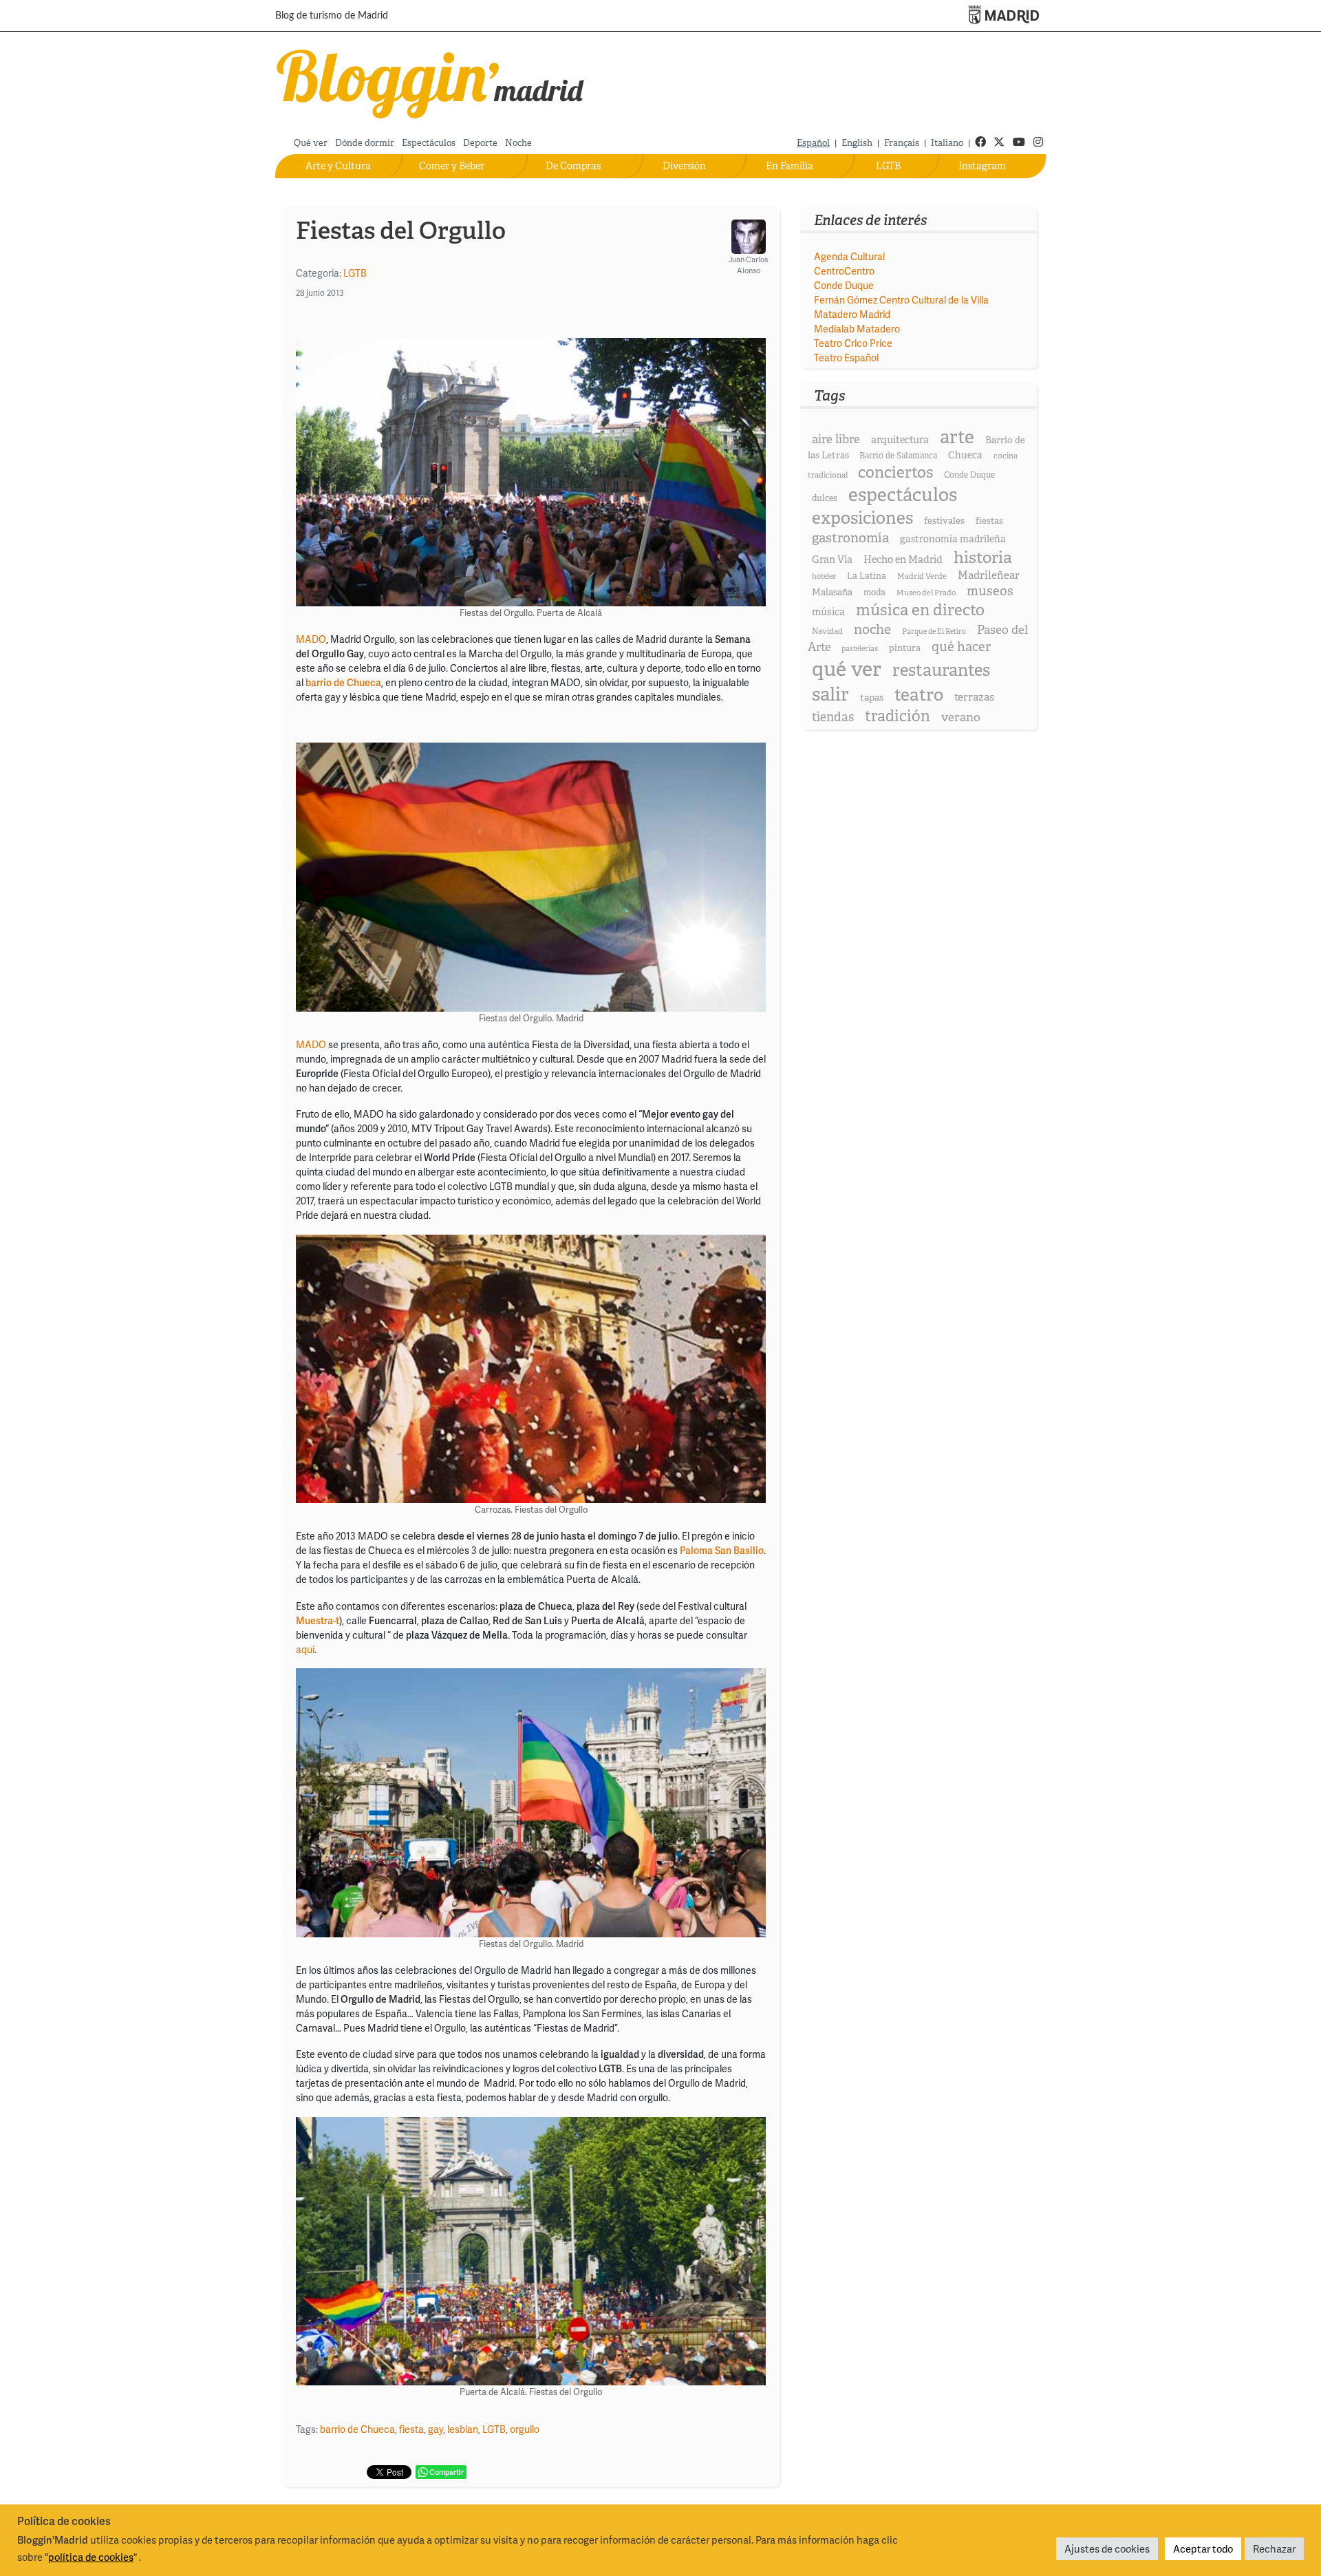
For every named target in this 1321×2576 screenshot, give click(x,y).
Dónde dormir (365, 143)
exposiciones (862, 518)
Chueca (965, 455)
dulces (825, 498)
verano (961, 717)
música (828, 612)
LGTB (888, 166)
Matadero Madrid (852, 314)
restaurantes (941, 670)
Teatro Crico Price (853, 343)
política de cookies (91, 2557)
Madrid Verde (922, 576)
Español (813, 143)
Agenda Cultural (849, 256)
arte (957, 437)
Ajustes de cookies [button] (1107, 2548)
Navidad (827, 631)
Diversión (684, 166)
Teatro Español (846, 358)
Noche (518, 143)
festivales (944, 521)
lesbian (463, 2429)
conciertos (895, 472)
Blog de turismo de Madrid (332, 16)
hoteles (824, 576)
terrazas (974, 697)
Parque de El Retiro (934, 631)
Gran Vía (832, 560)
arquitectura (900, 440)
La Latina (867, 576)
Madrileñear (989, 575)
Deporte (480, 143)
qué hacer (961, 647)
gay (436, 2429)
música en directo (920, 610)
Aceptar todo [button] (1203, 2548)
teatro (919, 695)
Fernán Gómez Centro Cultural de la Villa (901, 300)
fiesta (411, 2429)
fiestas (989, 521)
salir (830, 694)
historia (983, 557)
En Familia (790, 166)
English (857, 143)
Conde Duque (844, 285)
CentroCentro (844, 271)
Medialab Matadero (857, 329)
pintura (905, 648)
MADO (311, 639)
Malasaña (832, 592)
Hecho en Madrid (903, 560)
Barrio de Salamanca (898, 456)
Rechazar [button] (1274, 2548)
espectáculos (903, 494)
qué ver (847, 669)
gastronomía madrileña (953, 539)
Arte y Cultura (338, 166)
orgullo (525, 2429)
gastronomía (850, 538)
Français (902, 143)
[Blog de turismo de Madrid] (431, 81)
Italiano (947, 143)
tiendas (833, 717)
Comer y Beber (452, 166)
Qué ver (311, 143)
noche (872, 629)
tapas (872, 697)
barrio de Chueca (357, 2429)
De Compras (573, 166)
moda (874, 592)
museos (990, 591)
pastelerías (860, 648)
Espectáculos (429, 143)
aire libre (836, 439)
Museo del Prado (926, 593)
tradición (898, 716)
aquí (305, 1649)
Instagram (982, 166)
